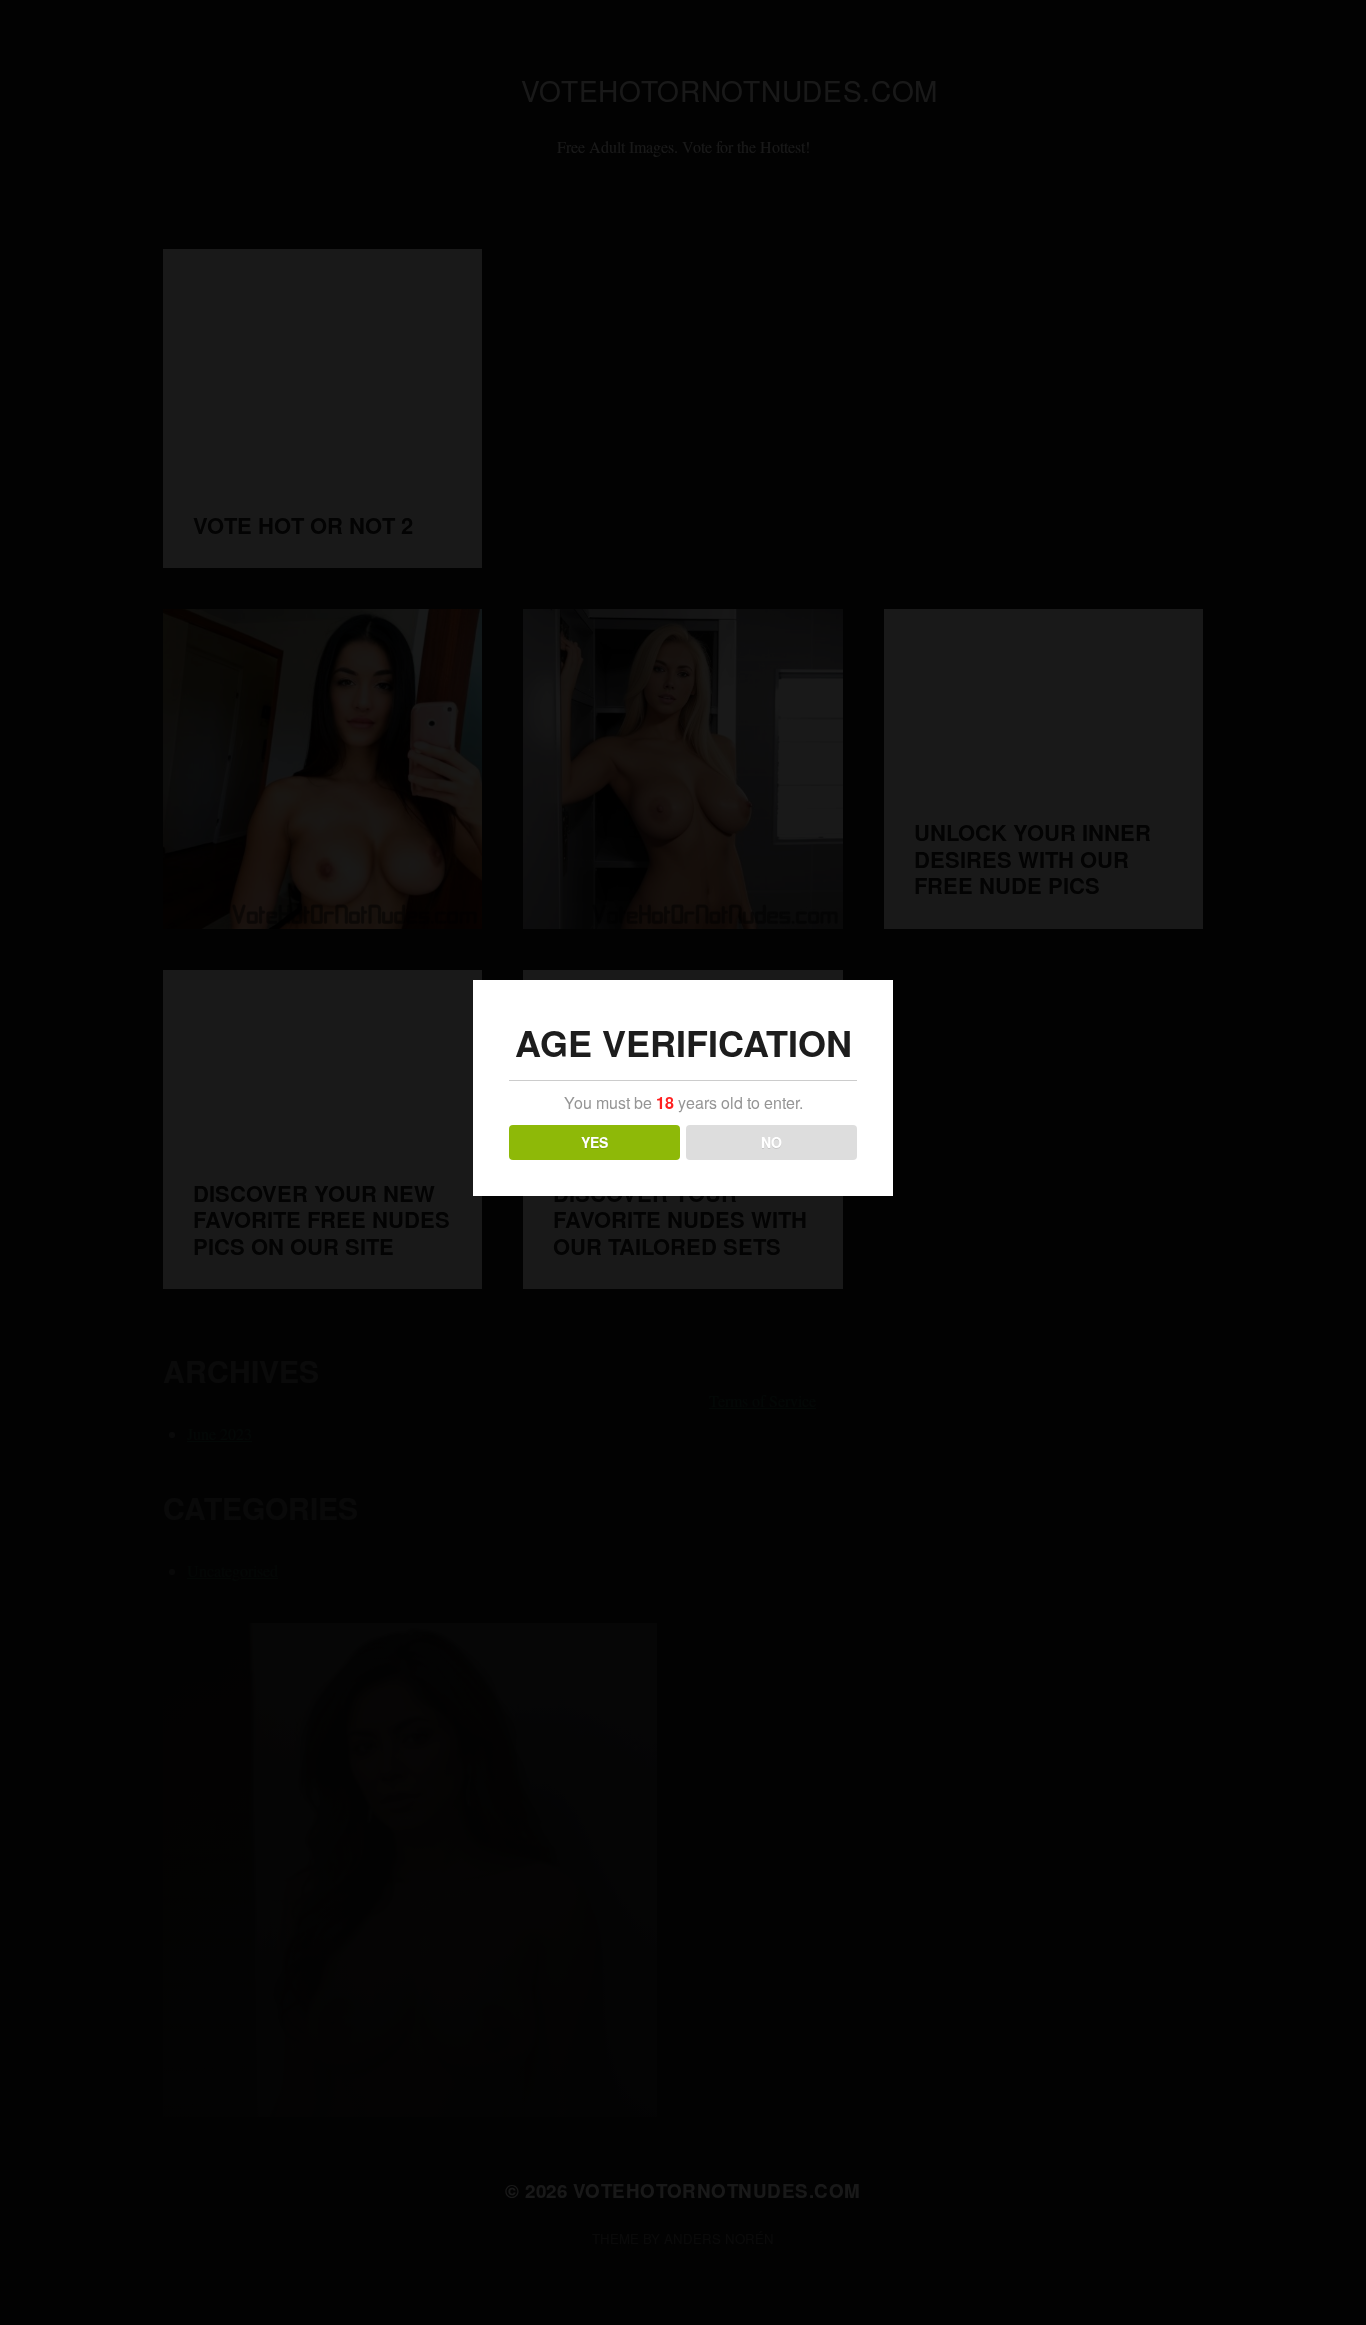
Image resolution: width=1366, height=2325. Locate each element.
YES (594, 1142)
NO (771, 1142)
